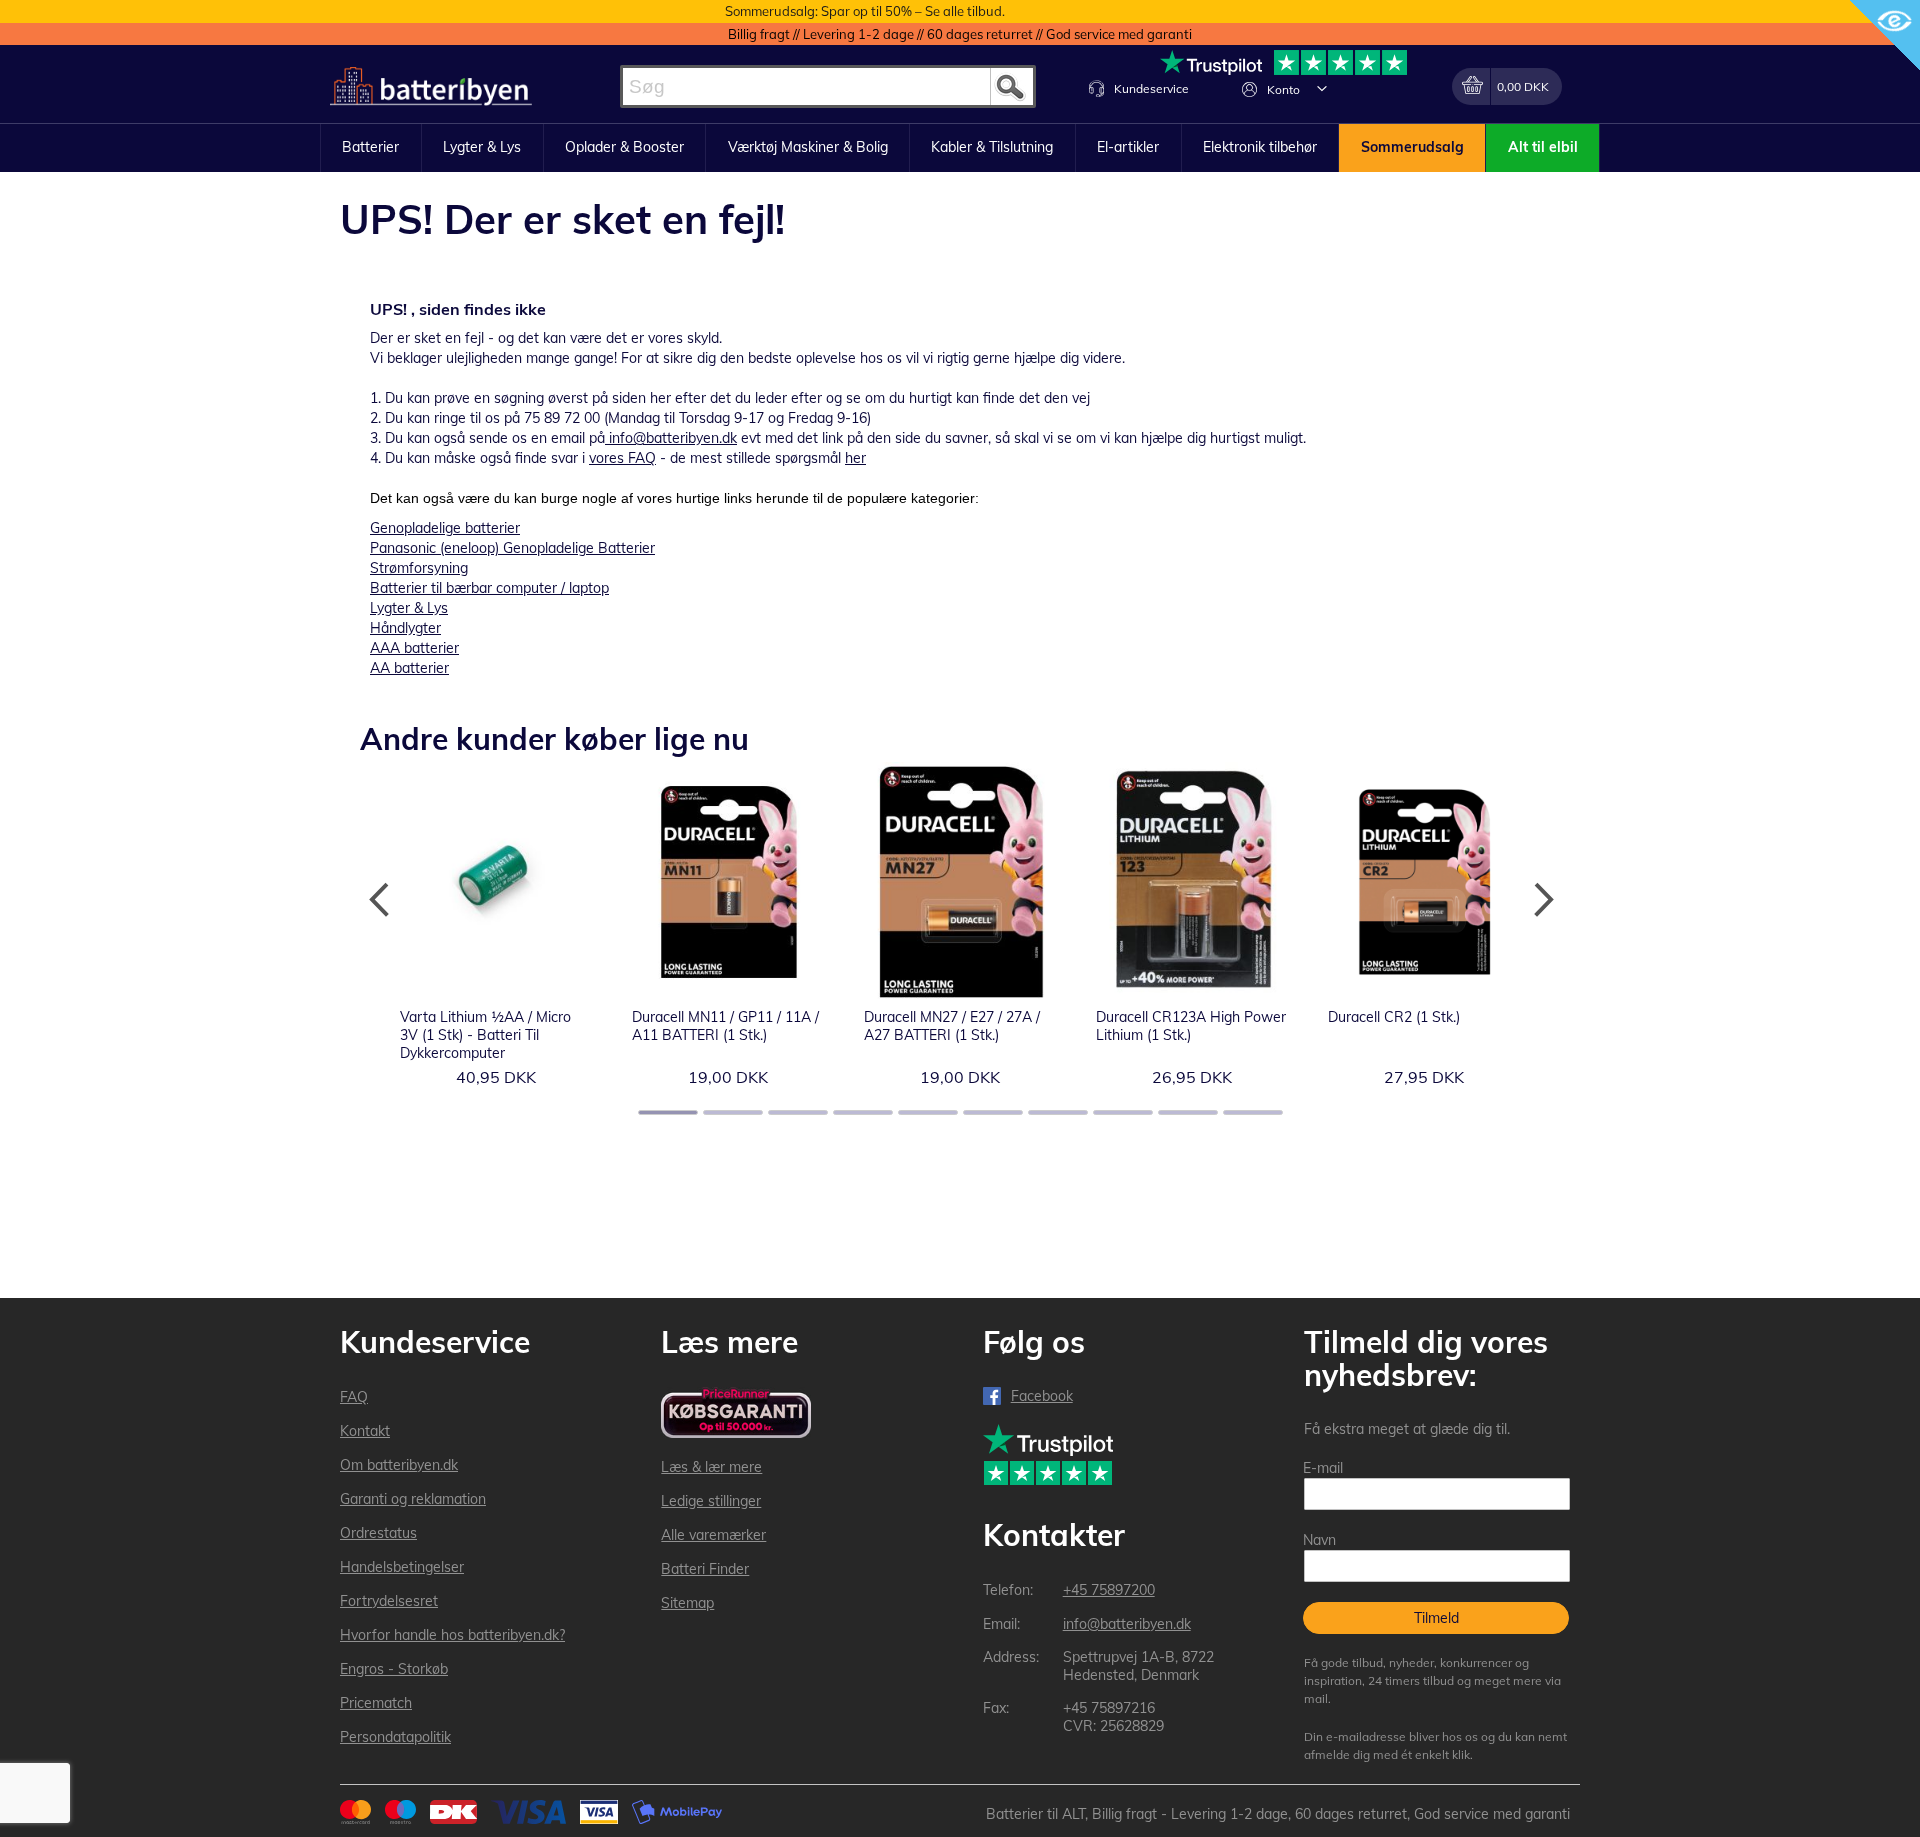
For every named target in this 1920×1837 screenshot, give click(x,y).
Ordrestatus (378, 1533)
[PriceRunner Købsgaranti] (736, 1414)
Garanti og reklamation (413, 1499)
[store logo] (431, 86)
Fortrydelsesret (389, 1601)
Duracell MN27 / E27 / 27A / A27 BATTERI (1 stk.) (952, 1026)
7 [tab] (1058, 1112)
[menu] (960, 148)
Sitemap (687, 1603)
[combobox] (828, 86)
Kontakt (365, 1431)
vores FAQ (622, 458)
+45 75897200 (1109, 1590)
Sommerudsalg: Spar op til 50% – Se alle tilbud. (865, 11)
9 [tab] (1188, 1112)
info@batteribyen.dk (673, 438)
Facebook (1042, 1396)
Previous (380, 900)
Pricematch (376, 1703)
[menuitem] (371, 148)
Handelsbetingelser (402, 1567)
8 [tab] (1123, 1112)
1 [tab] (668, 1112)
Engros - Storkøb (394, 1669)
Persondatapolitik (395, 1737)
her (855, 458)
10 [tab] (1253, 1112)
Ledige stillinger (711, 1501)
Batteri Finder (705, 1569)
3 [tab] (798, 1112)
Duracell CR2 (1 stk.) (1394, 1017)
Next (1540, 900)
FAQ (354, 1397)
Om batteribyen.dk (399, 1465)
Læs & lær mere (711, 1467)
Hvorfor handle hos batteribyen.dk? (452, 1635)
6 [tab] (993, 1112)
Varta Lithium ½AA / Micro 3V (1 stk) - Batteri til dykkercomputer (485, 1035)
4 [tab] (863, 1112)
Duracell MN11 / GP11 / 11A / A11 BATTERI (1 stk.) (725, 1026)
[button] (1322, 88)
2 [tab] (733, 1112)
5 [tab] (928, 1112)
